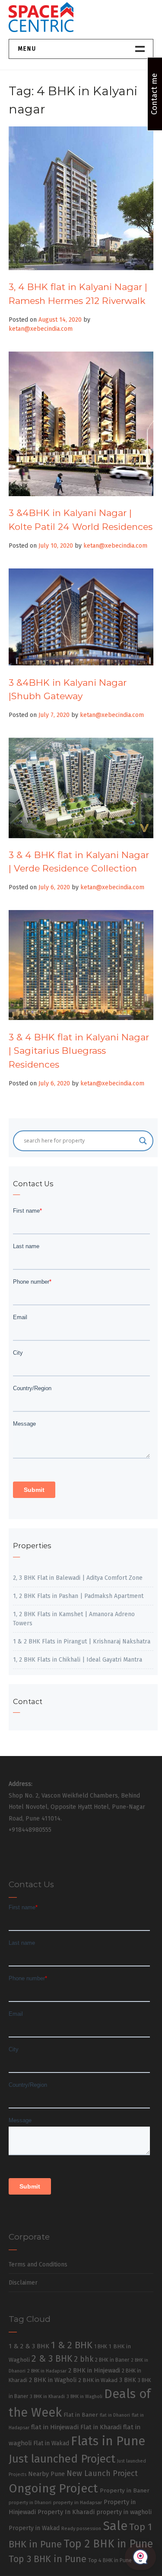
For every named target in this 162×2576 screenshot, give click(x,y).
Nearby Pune (46, 2474)
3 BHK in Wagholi (84, 2397)
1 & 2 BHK (72, 2345)
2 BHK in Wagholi (53, 2380)
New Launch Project (102, 2473)
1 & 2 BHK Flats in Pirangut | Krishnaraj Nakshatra (82, 1641)
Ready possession (81, 2529)
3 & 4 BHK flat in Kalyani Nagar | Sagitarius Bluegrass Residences (79, 1051)
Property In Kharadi (66, 2512)
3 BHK (128, 2380)
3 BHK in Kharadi (47, 2397)
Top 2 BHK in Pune (108, 2544)
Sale (115, 2526)
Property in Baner (125, 2490)
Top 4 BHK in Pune (110, 2560)
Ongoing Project (53, 2488)
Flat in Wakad (51, 2443)
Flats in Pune (108, 2441)
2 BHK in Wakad (98, 2380)
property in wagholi (124, 2512)
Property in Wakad (34, 2528)
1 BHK (101, 2347)
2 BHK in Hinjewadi (94, 2370)
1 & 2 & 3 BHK (29, 2346)
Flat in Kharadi (101, 2427)
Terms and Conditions (38, 2264)
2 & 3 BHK (52, 2359)
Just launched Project (62, 2459)
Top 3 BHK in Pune (48, 2559)
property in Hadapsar (78, 2502)
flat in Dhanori (115, 2415)
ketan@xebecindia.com (41, 329)
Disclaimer (23, 2283)
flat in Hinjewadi (55, 2427)
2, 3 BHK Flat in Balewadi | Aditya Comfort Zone (78, 1578)
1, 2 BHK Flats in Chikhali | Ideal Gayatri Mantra (78, 1660)
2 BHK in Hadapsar (47, 2371)
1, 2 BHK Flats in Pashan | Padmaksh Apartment (78, 1596)
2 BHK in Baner (112, 2360)
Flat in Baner (81, 2415)
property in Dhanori (30, 2503)
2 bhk (84, 2359)
